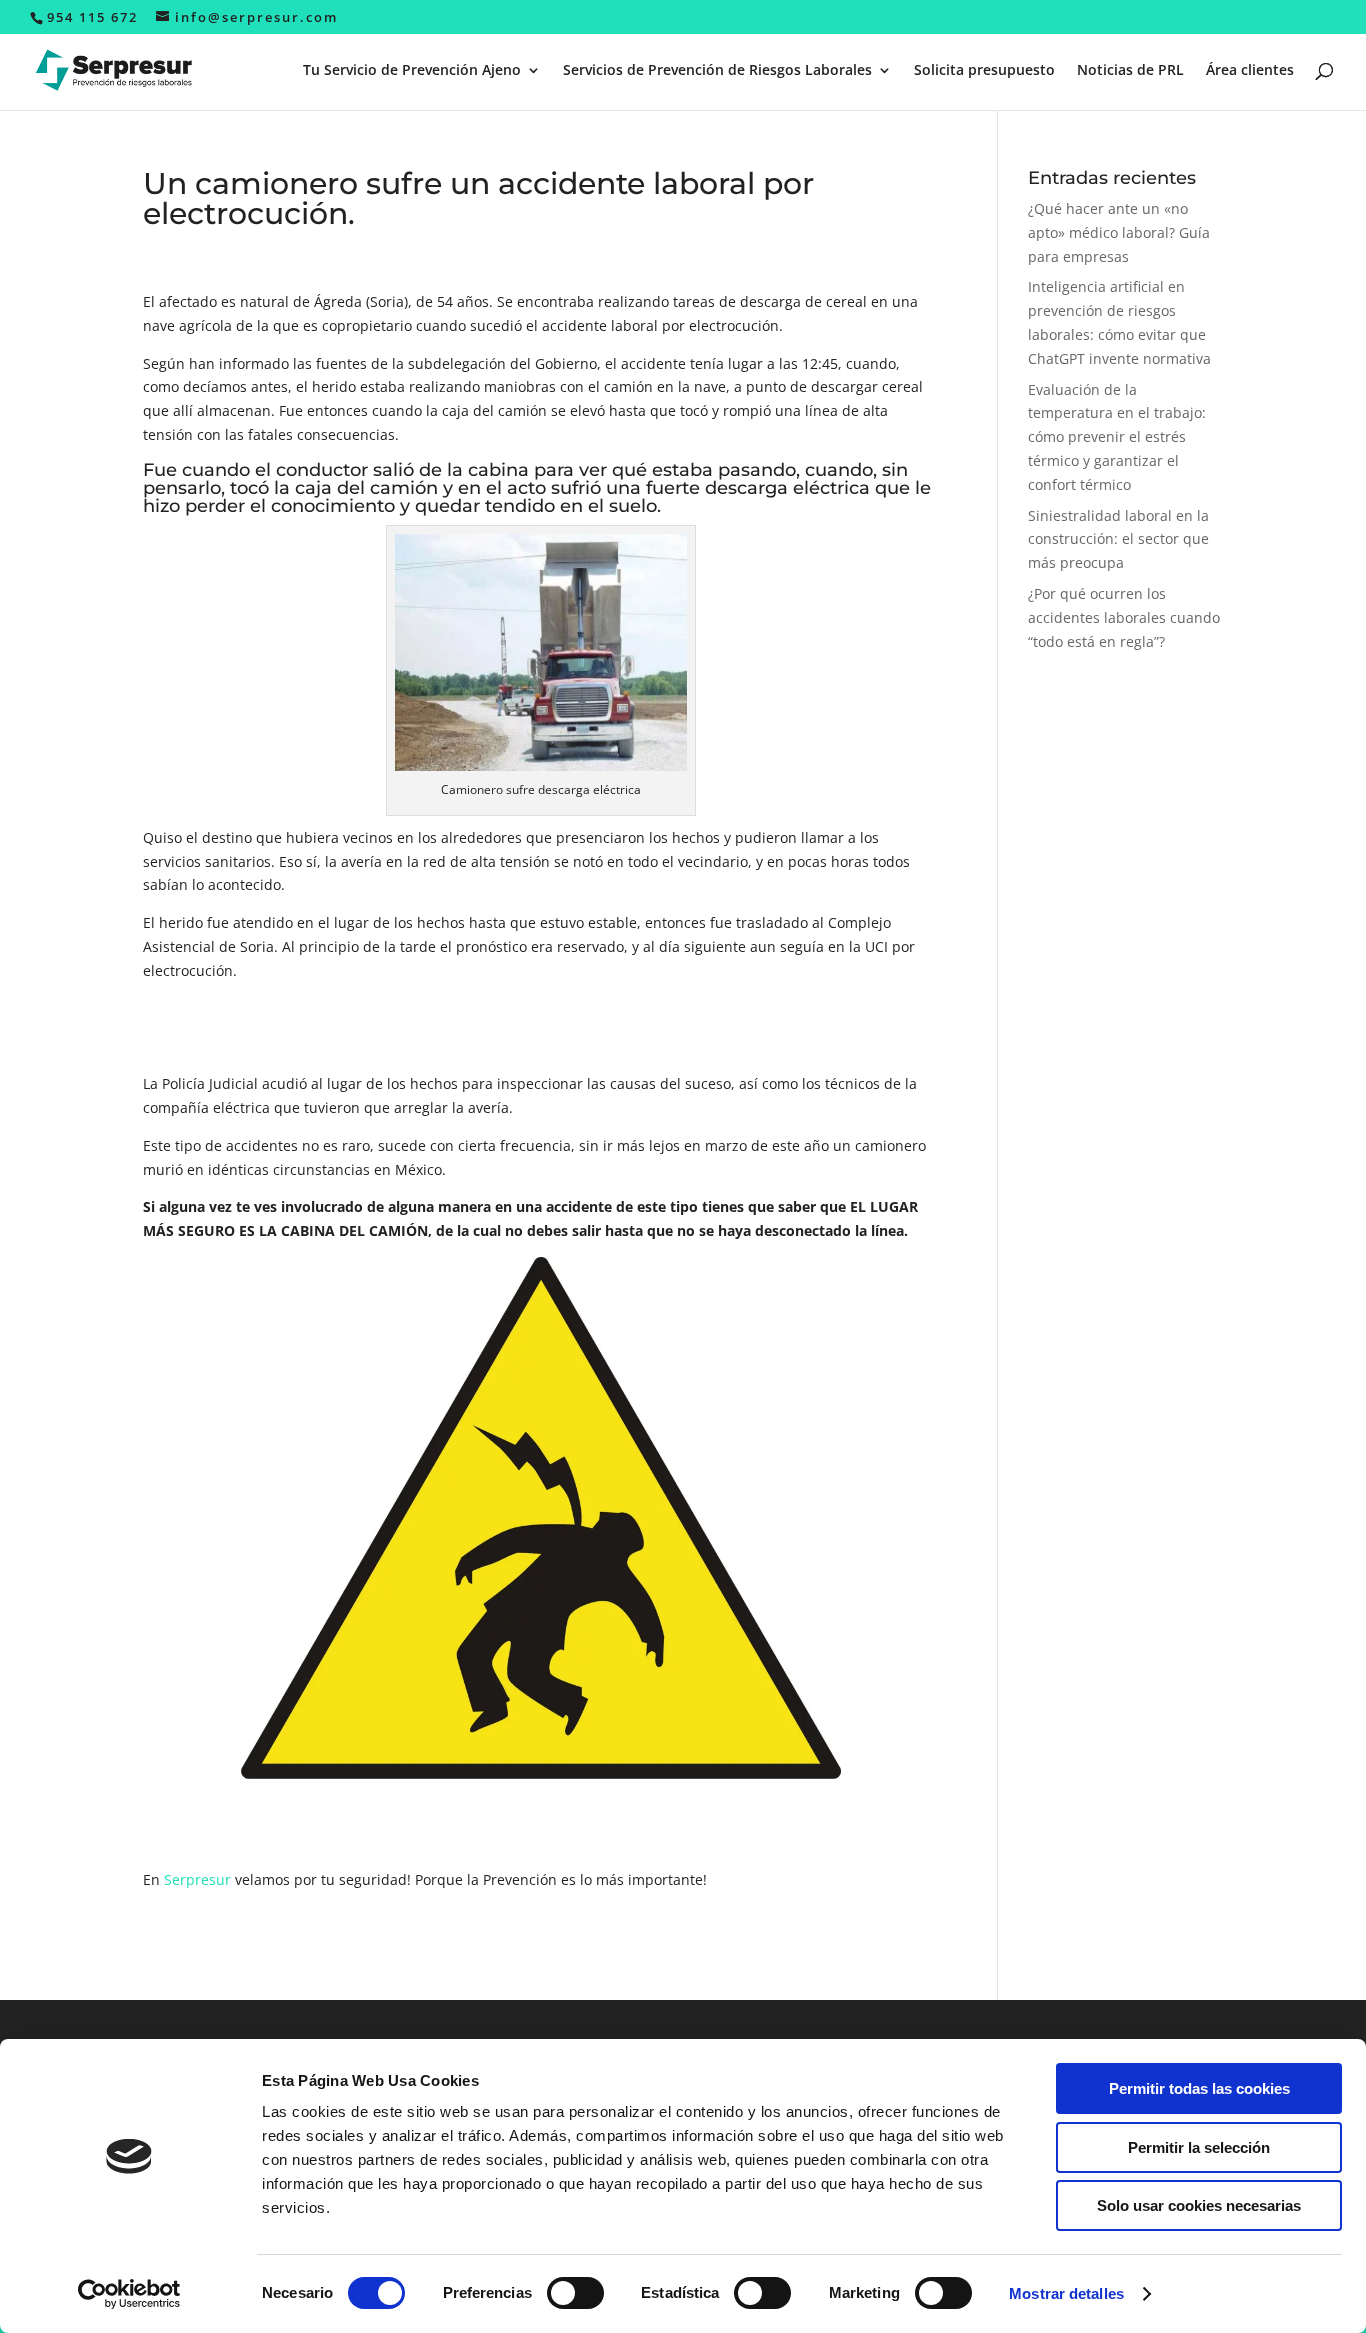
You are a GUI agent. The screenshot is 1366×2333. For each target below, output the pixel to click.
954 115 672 (92, 17)
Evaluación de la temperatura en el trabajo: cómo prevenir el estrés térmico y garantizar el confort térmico (1117, 437)
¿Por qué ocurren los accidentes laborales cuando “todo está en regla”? (1124, 617)
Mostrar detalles (1066, 2293)
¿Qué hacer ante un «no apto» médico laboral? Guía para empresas (1119, 232)
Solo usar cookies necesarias (1199, 2205)
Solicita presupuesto (984, 71)
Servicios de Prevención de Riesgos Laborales (717, 71)
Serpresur (199, 1879)
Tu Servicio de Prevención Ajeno (412, 71)
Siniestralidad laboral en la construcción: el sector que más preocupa (1118, 539)
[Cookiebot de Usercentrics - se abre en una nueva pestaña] (129, 2294)
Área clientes (1250, 71)
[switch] (575, 2293)
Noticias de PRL (1130, 71)
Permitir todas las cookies (1199, 2088)
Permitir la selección (1199, 2147)
